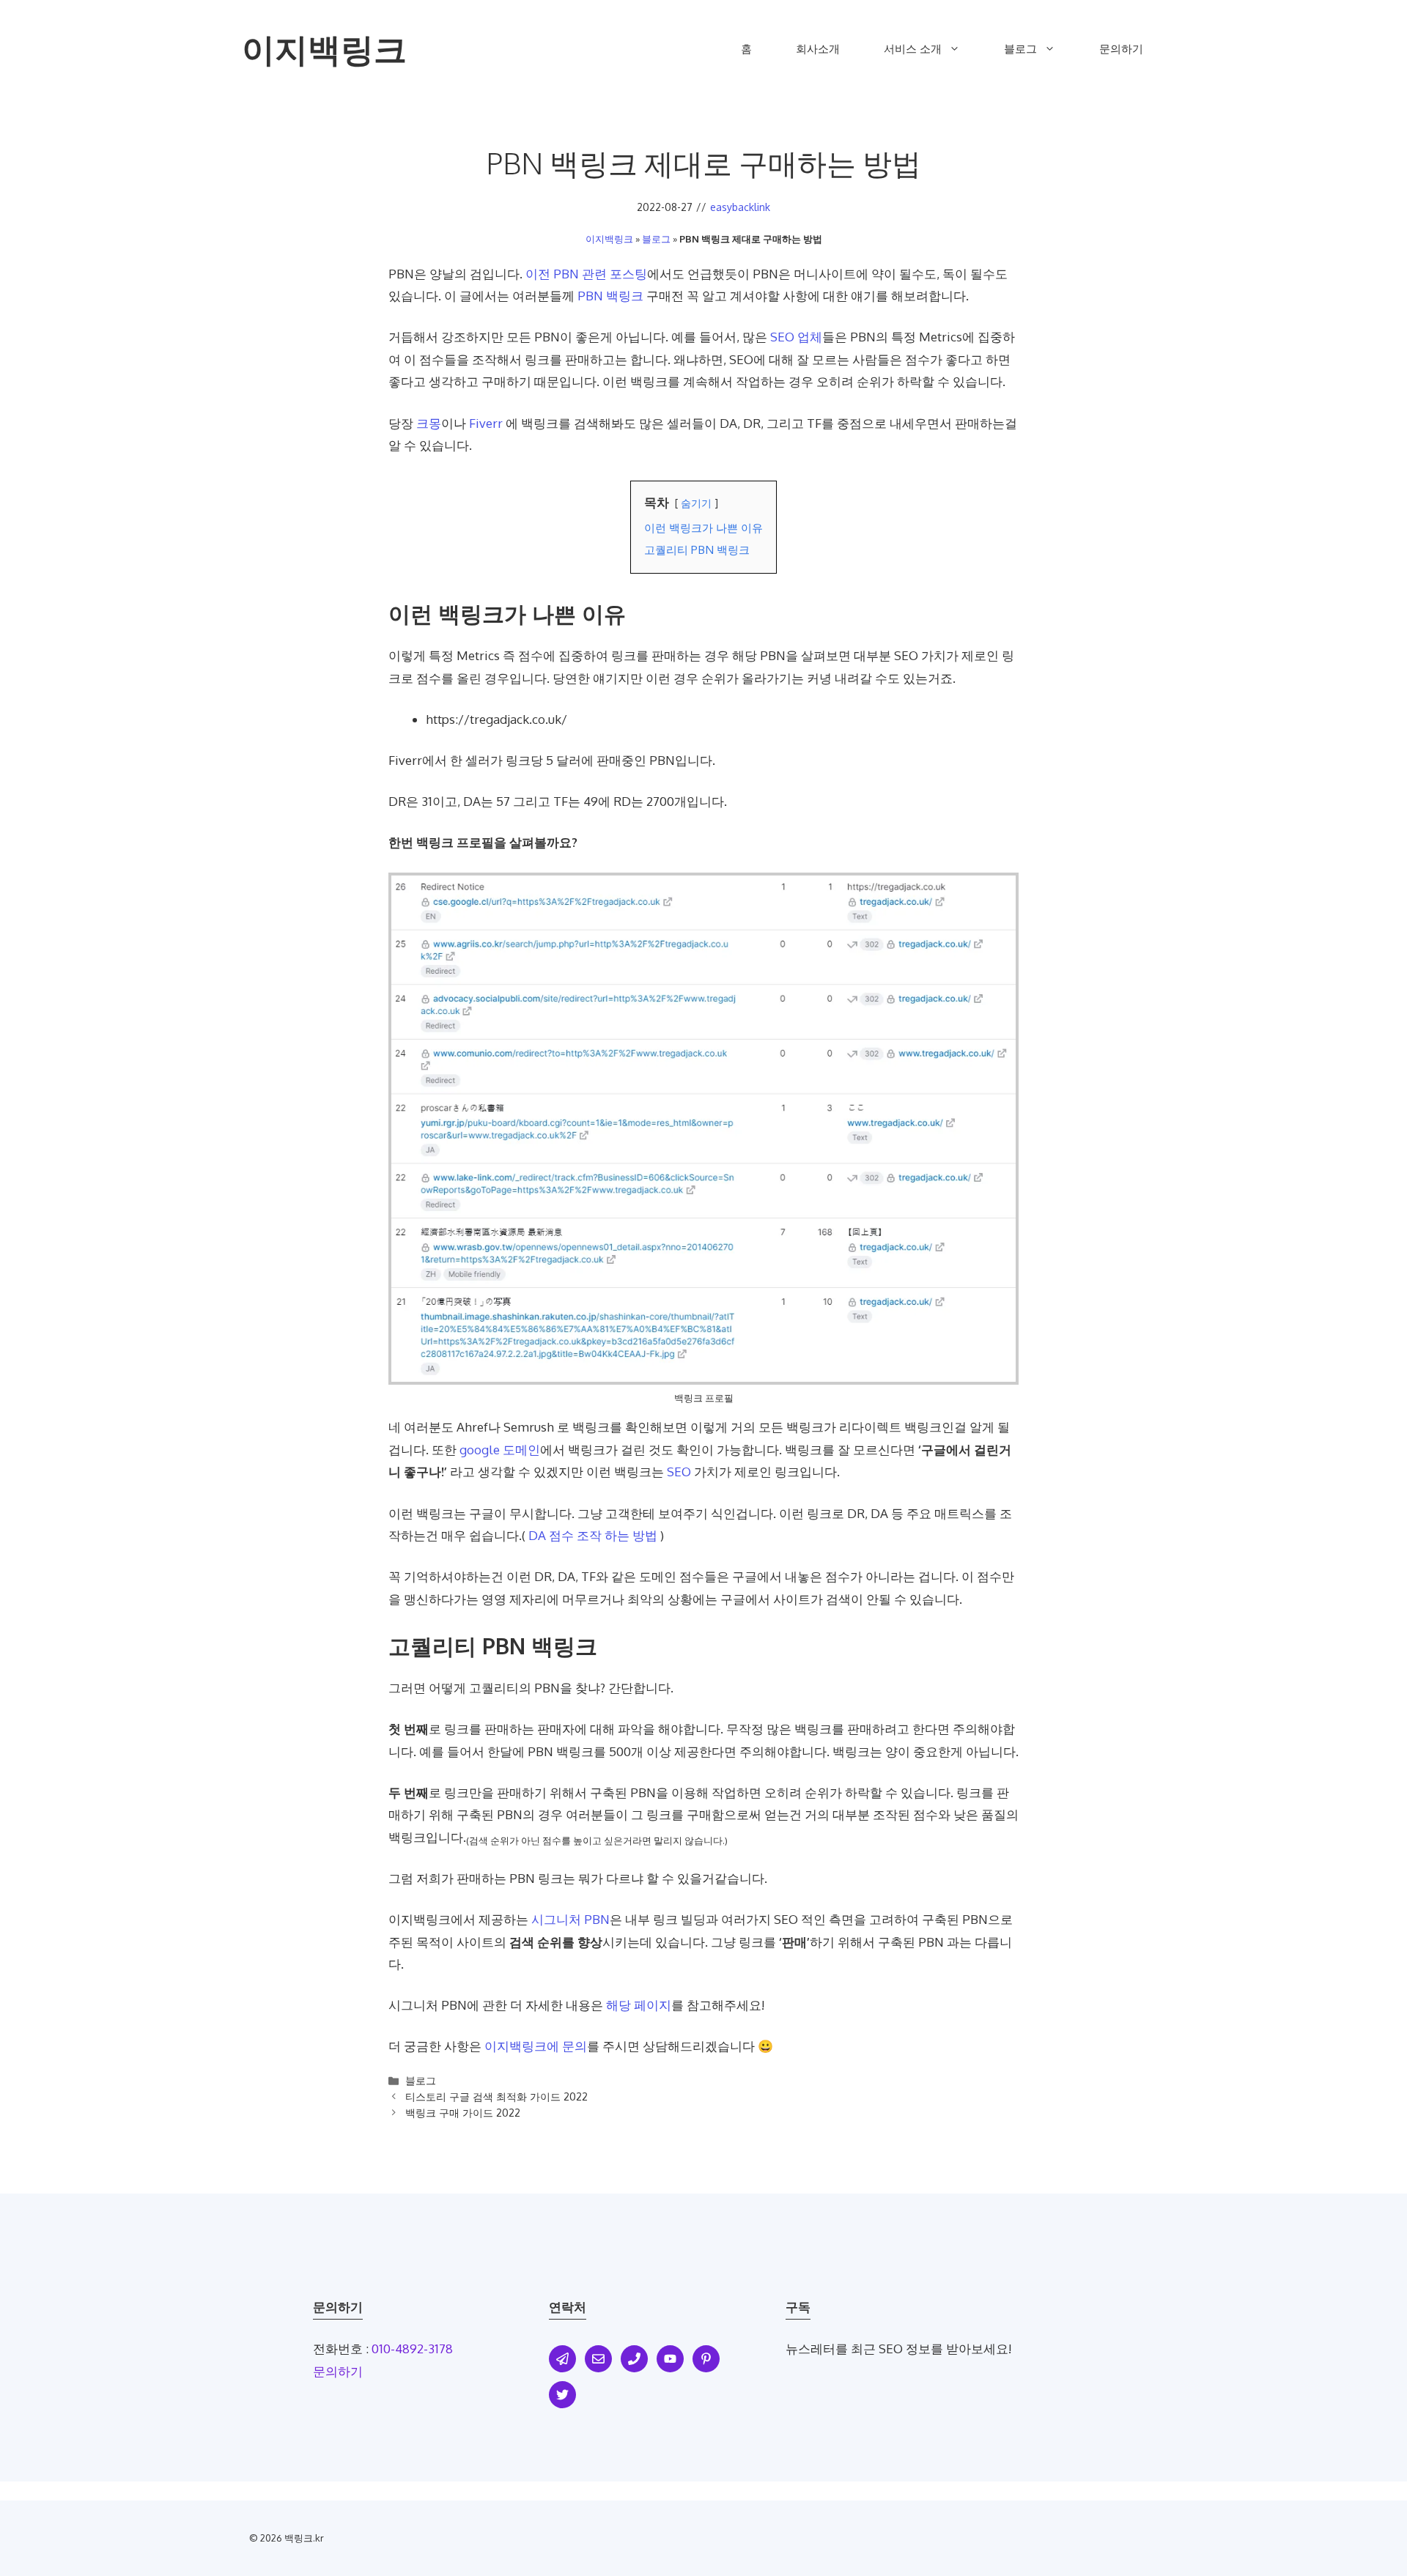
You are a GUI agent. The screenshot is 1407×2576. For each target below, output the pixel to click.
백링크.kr (304, 2538)
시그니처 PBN (570, 1919)
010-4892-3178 (412, 2349)
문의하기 (1121, 49)
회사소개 (818, 49)
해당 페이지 (639, 2005)
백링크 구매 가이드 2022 (463, 2112)
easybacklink (740, 207)
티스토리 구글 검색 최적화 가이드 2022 (496, 2096)
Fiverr (486, 423)
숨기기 (696, 503)
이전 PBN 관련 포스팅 (586, 274)
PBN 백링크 (610, 296)
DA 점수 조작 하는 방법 (593, 1535)
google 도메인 (500, 1450)
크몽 (429, 423)
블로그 (1020, 49)
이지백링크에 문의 (536, 2046)
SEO (679, 1472)
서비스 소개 (913, 49)
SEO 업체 (796, 337)
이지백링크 (324, 49)
